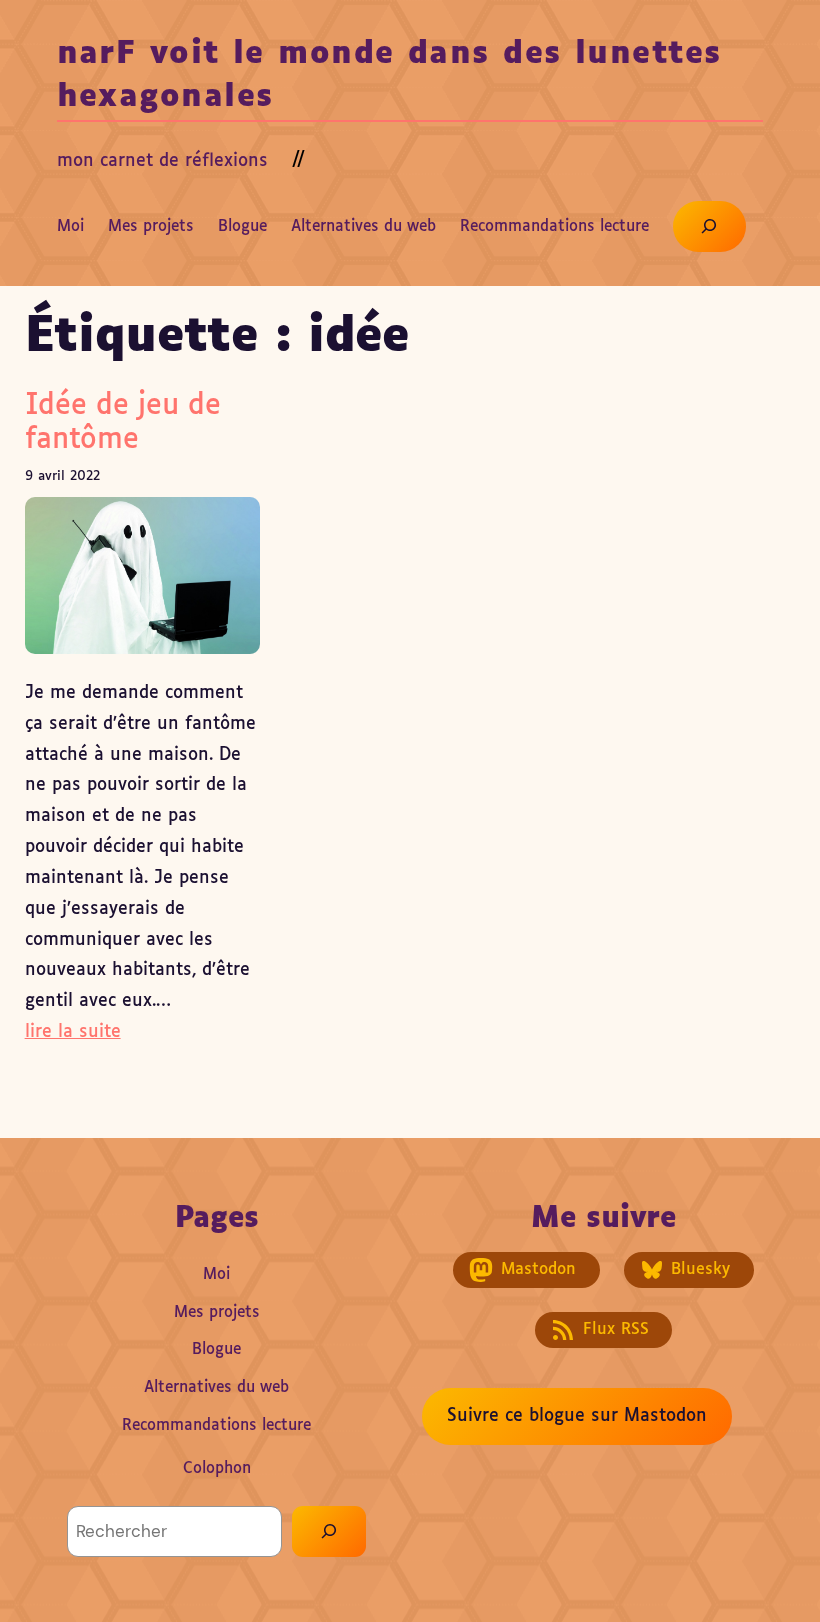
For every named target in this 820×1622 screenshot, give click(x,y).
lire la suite (73, 1032)
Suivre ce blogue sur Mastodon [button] (577, 1416)
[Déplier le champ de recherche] (710, 226)
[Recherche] (329, 1531)
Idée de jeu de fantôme (123, 423)
